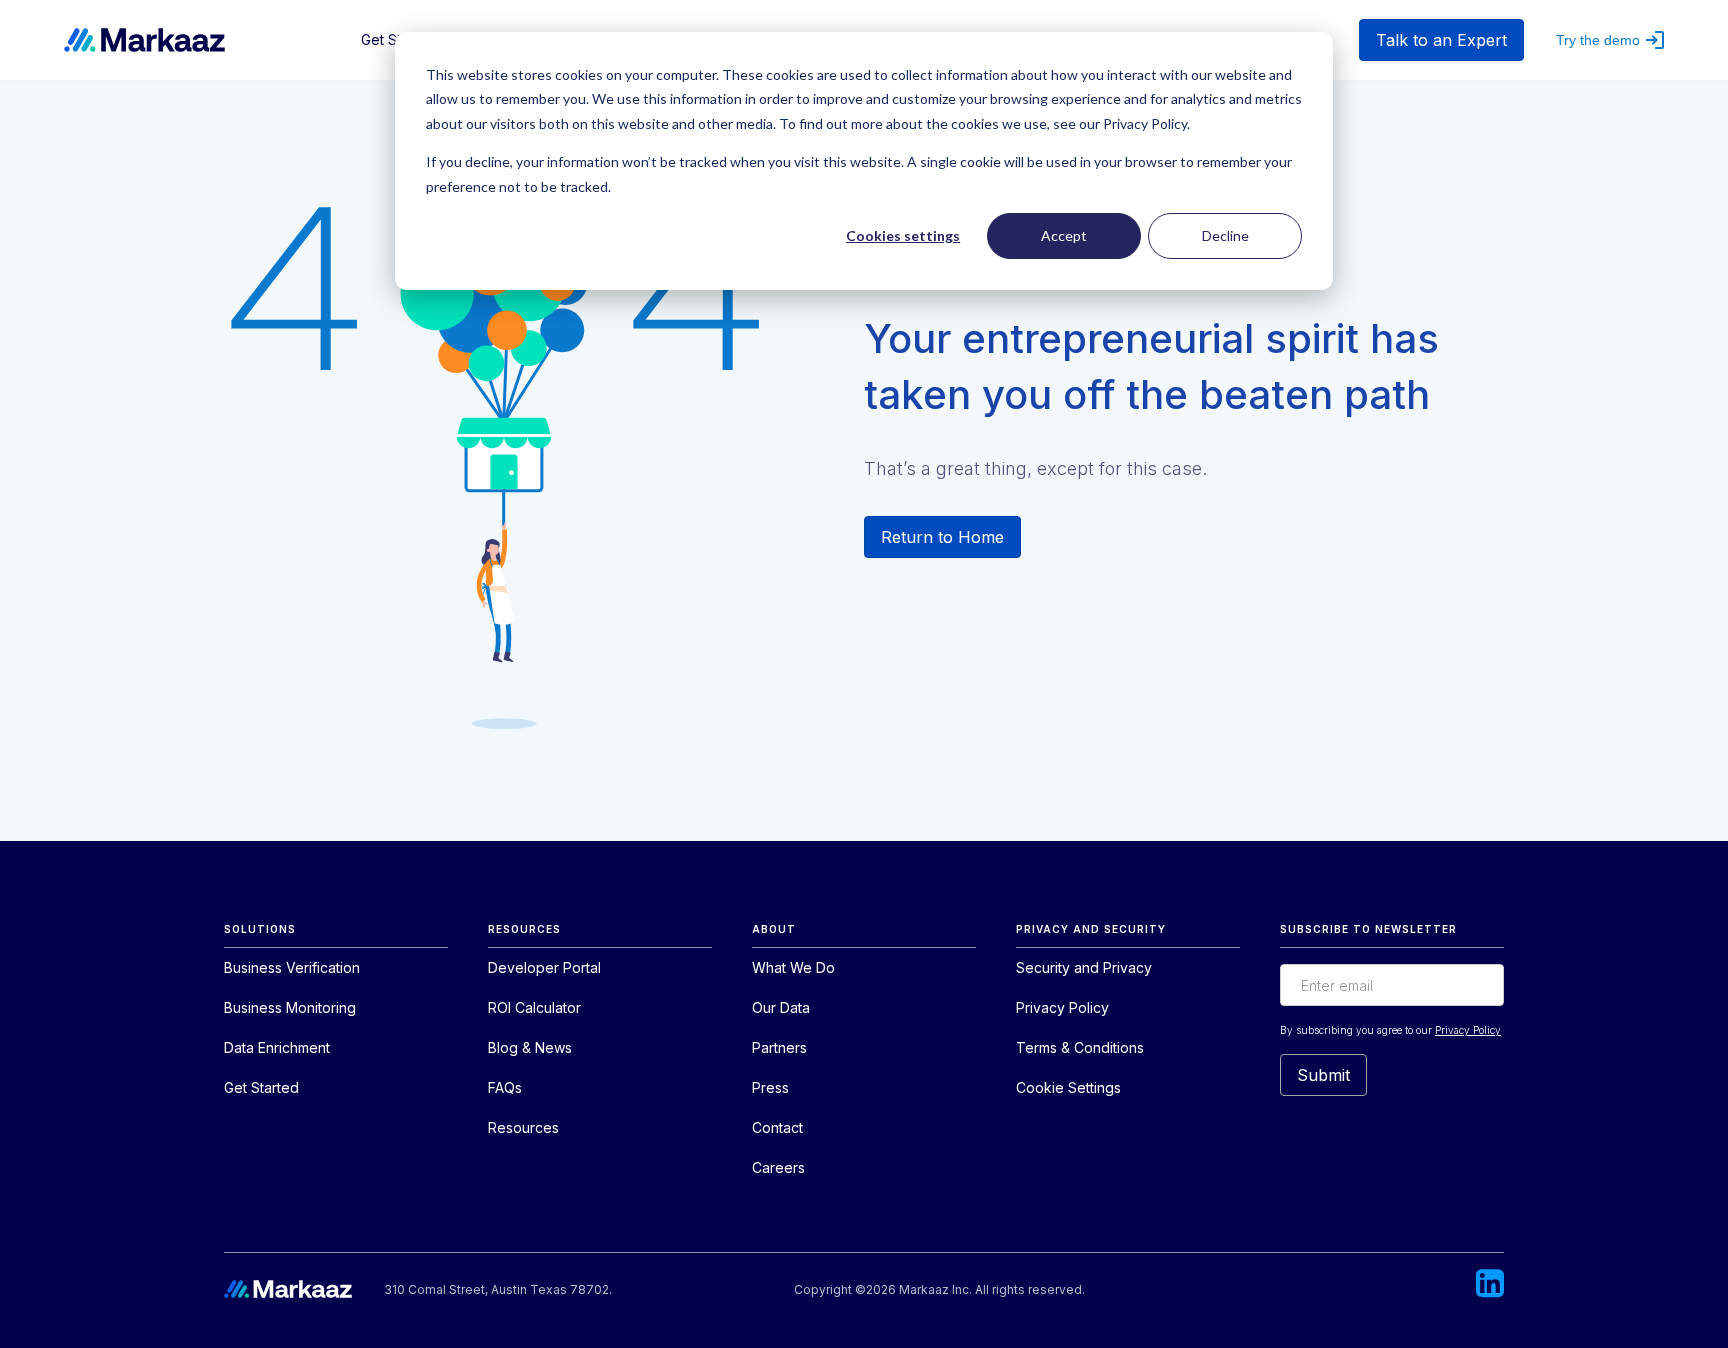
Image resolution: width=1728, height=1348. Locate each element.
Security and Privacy (1084, 967)
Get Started (261, 1087)
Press (770, 1087)
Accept (1064, 235)
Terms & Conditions (1080, 1047)
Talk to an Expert (1441, 40)
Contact (777, 1127)
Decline (1225, 235)
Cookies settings (903, 235)
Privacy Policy (1062, 1007)
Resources (523, 1127)
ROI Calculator (534, 1007)
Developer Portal (544, 967)
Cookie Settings (1068, 1087)
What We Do (793, 967)
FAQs (505, 1087)
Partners (779, 1047)
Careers (778, 1167)
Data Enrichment (277, 1047)
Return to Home (942, 537)
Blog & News (530, 1047)
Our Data (781, 1007)
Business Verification (292, 967)
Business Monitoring (290, 1007)
